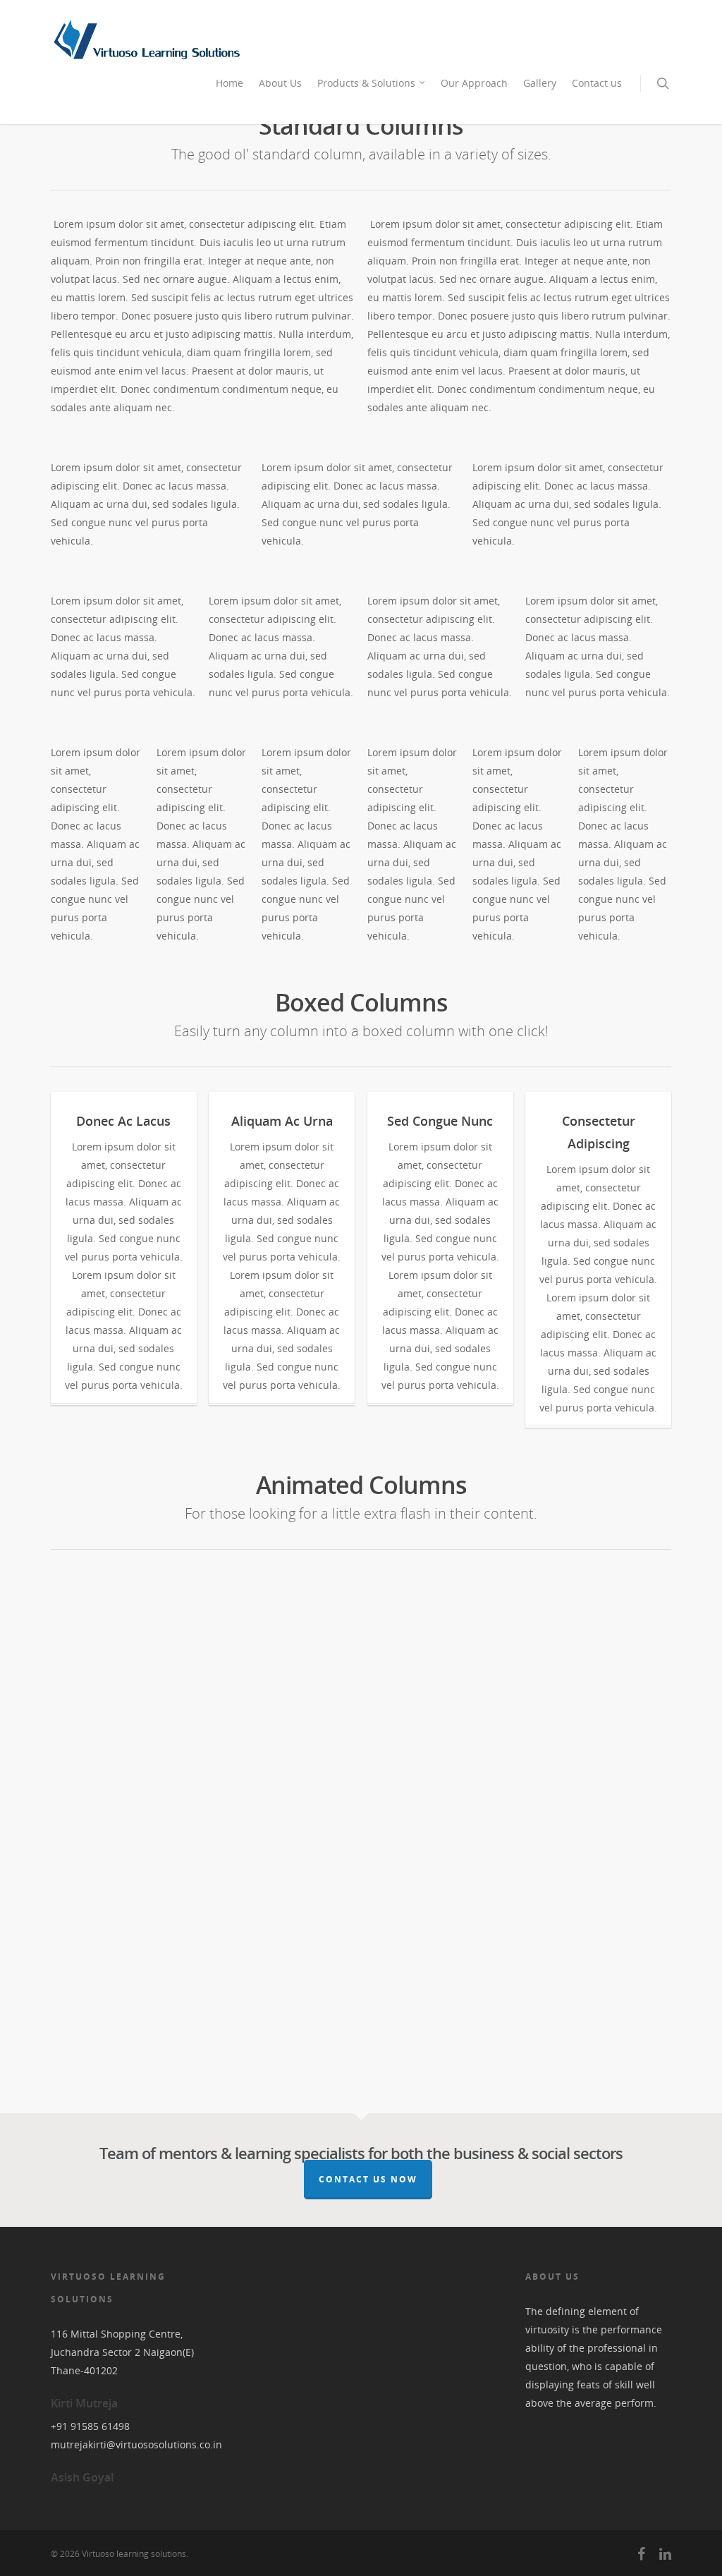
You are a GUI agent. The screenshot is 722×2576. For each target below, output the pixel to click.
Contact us (597, 83)
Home (230, 83)
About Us (280, 83)
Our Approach (474, 83)
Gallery (540, 83)
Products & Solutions (366, 83)
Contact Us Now (368, 2179)
